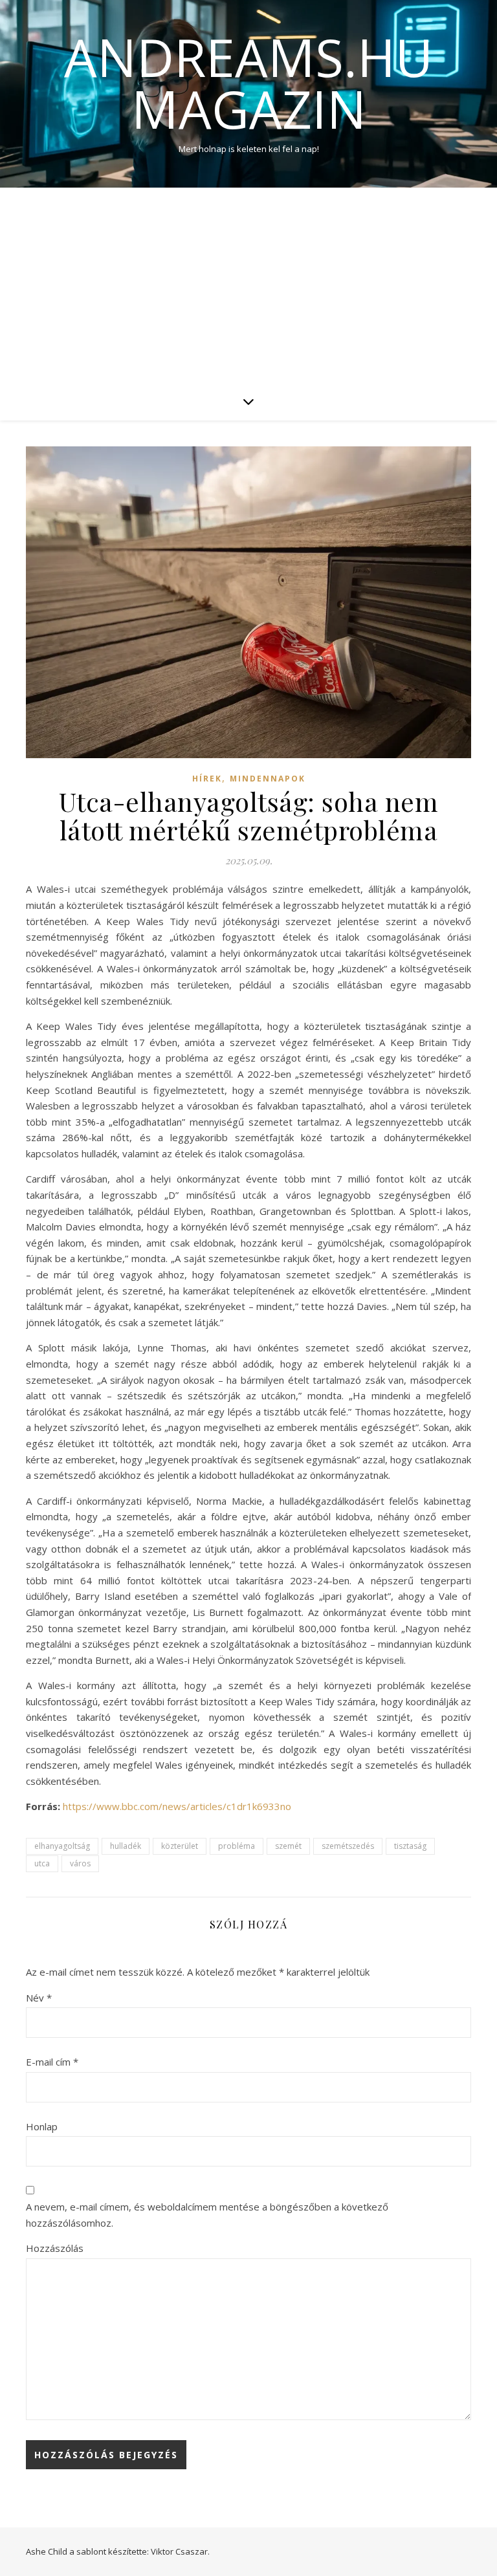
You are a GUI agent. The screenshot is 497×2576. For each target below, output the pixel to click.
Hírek (207, 779)
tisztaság (410, 1846)
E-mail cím (52, 2062)
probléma (237, 1846)
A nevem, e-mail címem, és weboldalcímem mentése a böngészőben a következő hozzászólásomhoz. (207, 2215)
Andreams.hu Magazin (248, 83)
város (80, 1863)
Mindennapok (268, 779)
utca (42, 1863)
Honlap (42, 2126)
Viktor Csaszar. (180, 2551)
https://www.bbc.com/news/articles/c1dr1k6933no (177, 1806)
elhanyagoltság (62, 1846)
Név (39, 1998)
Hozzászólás (55, 2248)
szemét (288, 1846)
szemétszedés (348, 1846)
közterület (180, 1846)
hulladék (126, 1846)
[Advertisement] (248, 285)
